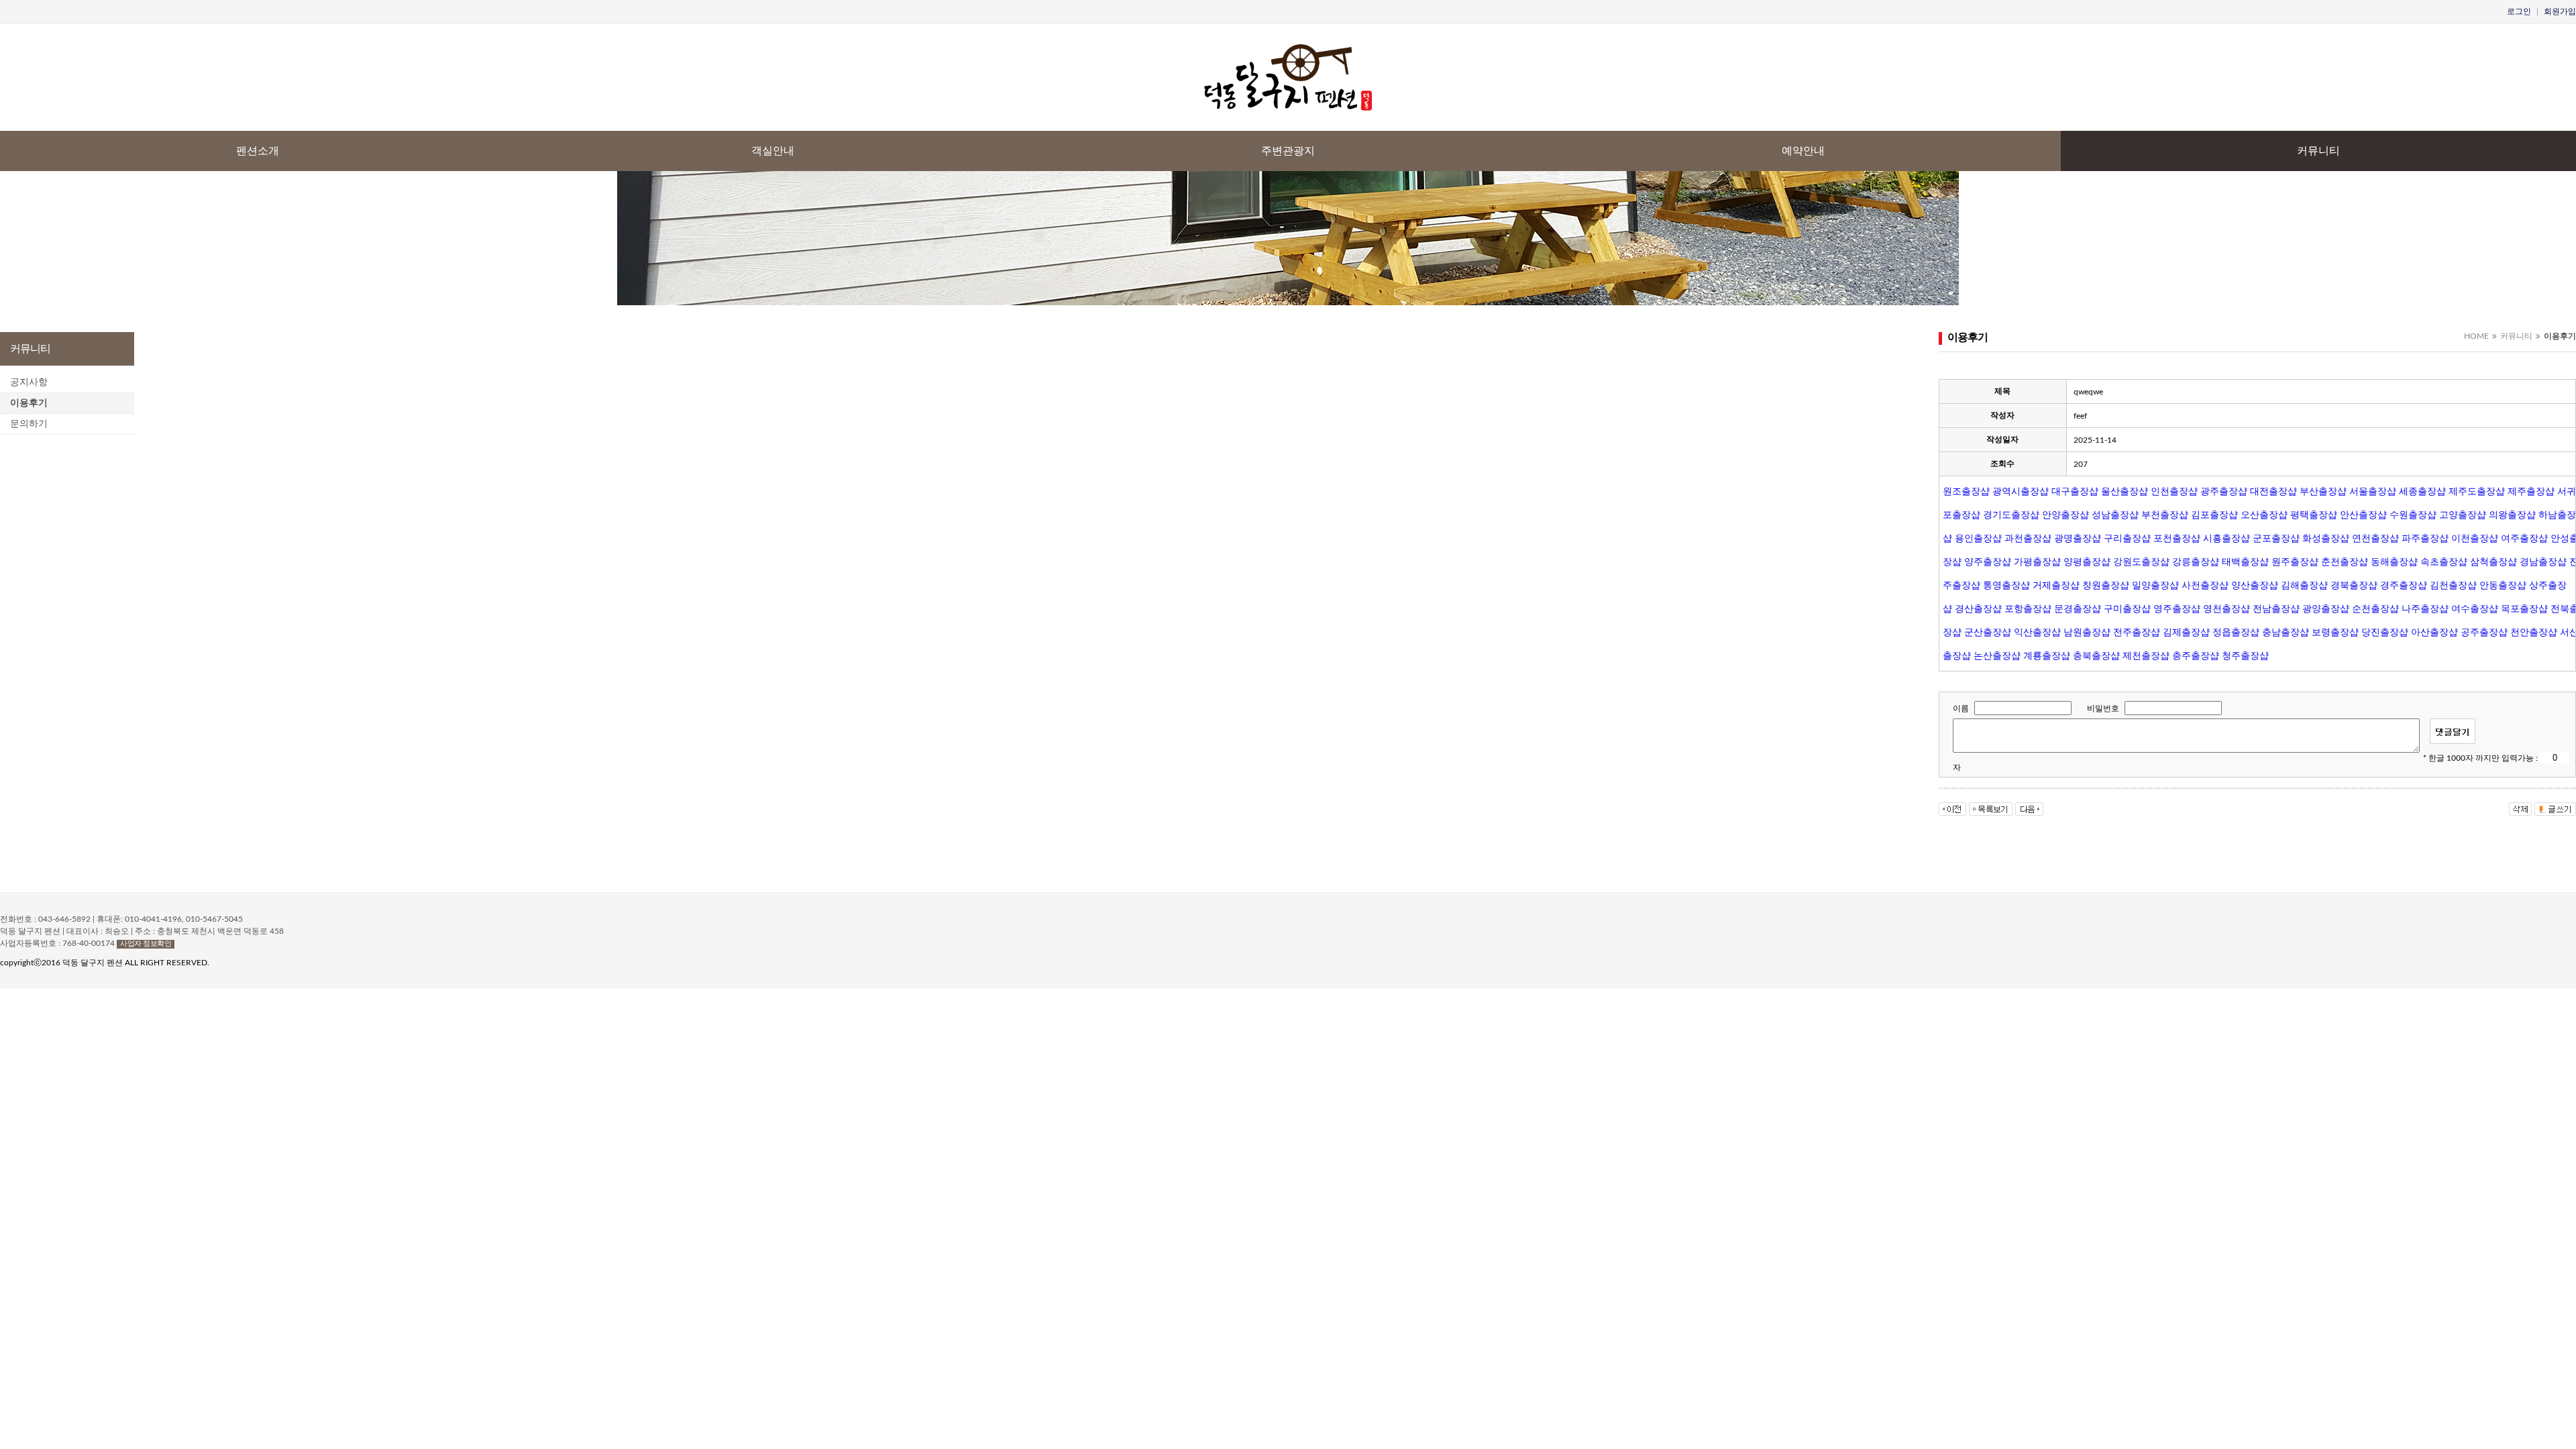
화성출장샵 (2326, 538)
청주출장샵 (2245, 655)
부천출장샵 (2165, 515)
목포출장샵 (2524, 608)
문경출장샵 (2078, 608)
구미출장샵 (2127, 608)
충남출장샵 (2286, 632)
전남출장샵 (2276, 608)
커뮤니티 (2318, 151)
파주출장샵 (2425, 538)
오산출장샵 (2264, 515)
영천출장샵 (2226, 608)
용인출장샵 (1978, 538)
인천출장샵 (2174, 491)
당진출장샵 (2385, 632)
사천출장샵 (2205, 585)
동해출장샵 (2394, 561)
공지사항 (29, 382)
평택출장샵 (2314, 515)
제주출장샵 (2531, 491)
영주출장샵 (2177, 608)
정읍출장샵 (2236, 632)
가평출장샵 (2037, 561)
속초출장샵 (2444, 561)
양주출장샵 (1988, 561)
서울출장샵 (2373, 491)
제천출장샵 (2146, 655)
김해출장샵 (2304, 585)
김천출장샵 (2453, 585)
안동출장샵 (2503, 585)
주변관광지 (1288, 151)
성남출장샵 (2115, 515)
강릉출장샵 (2196, 561)
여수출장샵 (2475, 608)
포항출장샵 (2028, 608)
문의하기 (29, 424)
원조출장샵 (1966, 491)
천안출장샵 (2534, 632)
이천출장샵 (2475, 538)
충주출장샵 (2196, 655)
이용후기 (29, 403)
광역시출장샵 (2021, 491)
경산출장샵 (1978, 608)
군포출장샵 (2276, 538)
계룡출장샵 (2047, 655)
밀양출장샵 (2155, 585)
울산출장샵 (2125, 491)
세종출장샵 (2422, 491)
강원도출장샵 (2141, 561)
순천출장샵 (2375, 608)
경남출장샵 (2543, 561)
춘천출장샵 (2345, 561)
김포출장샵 (2214, 515)
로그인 (2519, 11)
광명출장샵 (2078, 538)
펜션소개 (258, 151)
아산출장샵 (2434, 632)
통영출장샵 (2006, 585)
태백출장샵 (2245, 561)
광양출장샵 (2326, 608)
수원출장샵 (2413, 515)
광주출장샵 (2224, 491)
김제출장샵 (2186, 632)
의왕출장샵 (2512, 515)
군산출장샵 (1988, 632)
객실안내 (773, 151)
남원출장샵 (2087, 632)
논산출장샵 (1997, 655)
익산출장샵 (2037, 632)
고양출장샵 (2463, 515)
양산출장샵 (2255, 585)
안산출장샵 (2363, 515)
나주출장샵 (2425, 608)
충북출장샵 (2096, 655)
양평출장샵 (2087, 561)
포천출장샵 (2177, 538)
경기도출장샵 (2011, 515)
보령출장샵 (2335, 632)
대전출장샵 (2273, 491)
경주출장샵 (2404, 585)
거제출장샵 (2056, 585)
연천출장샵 (2375, 538)
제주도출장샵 (2477, 491)
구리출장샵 (2127, 538)
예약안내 (1803, 151)
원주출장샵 (2295, 561)
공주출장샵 (2484, 632)
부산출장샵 (2323, 491)
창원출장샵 (2106, 585)
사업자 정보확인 (146, 944)
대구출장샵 (2075, 491)
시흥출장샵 (2226, 538)
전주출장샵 (2137, 632)
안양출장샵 (2065, 515)
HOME (2476, 336)
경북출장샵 (2354, 585)
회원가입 (2560, 11)
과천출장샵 (2028, 538)
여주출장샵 (2524, 538)
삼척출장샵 (2493, 561)
